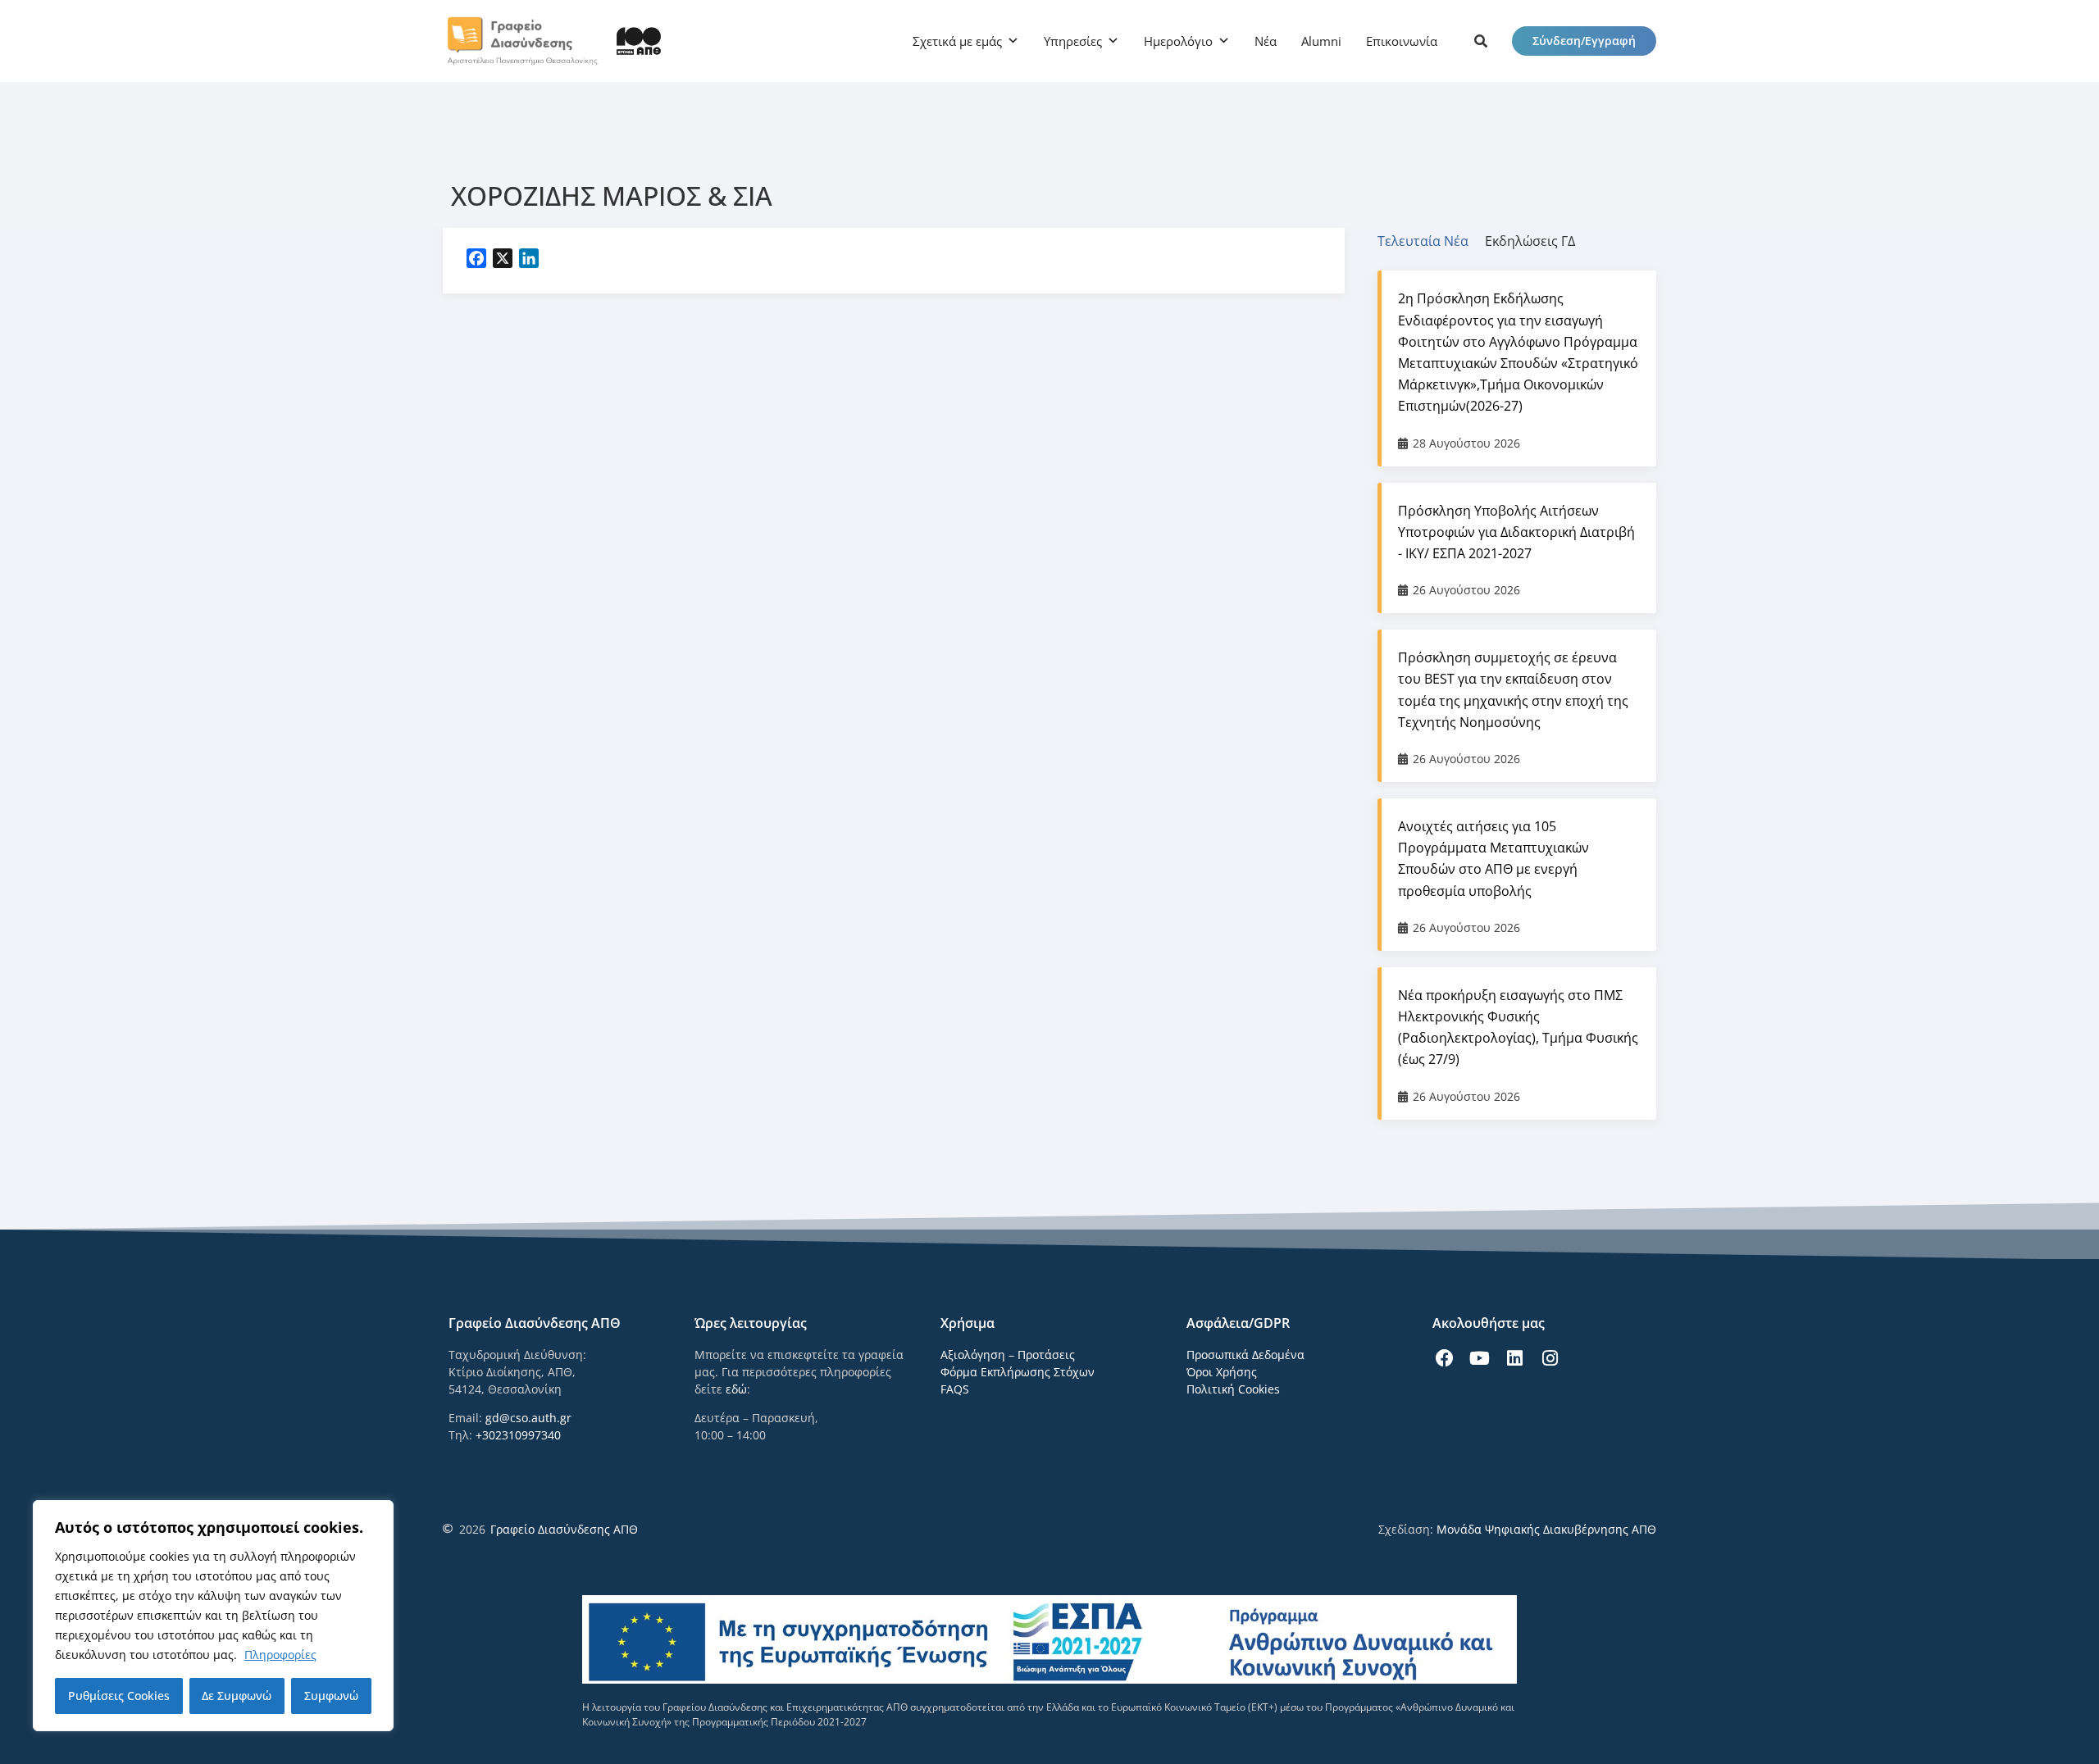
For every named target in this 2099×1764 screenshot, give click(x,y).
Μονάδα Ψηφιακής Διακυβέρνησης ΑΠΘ (1546, 1529)
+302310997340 (518, 1435)
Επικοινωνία (1402, 41)
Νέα (1266, 41)
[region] (213, 1616)
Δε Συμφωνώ (237, 1696)
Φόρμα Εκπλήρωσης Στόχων (1018, 1372)
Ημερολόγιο (1178, 41)
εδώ (736, 1389)
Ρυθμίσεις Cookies (119, 1696)
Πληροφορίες (280, 1655)
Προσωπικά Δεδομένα (1245, 1355)
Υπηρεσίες (1073, 41)
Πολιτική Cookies (1233, 1389)
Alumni (1321, 41)
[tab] (1431, 241)
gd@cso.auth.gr (528, 1418)
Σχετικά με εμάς (957, 41)
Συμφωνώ (331, 1696)
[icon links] (1481, 41)
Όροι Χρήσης (1222, 1372)
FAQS (955, 1389)
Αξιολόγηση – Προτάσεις (1008, 1355)
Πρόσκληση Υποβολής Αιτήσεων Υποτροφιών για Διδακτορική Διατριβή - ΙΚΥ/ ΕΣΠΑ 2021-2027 (1516, 532)
